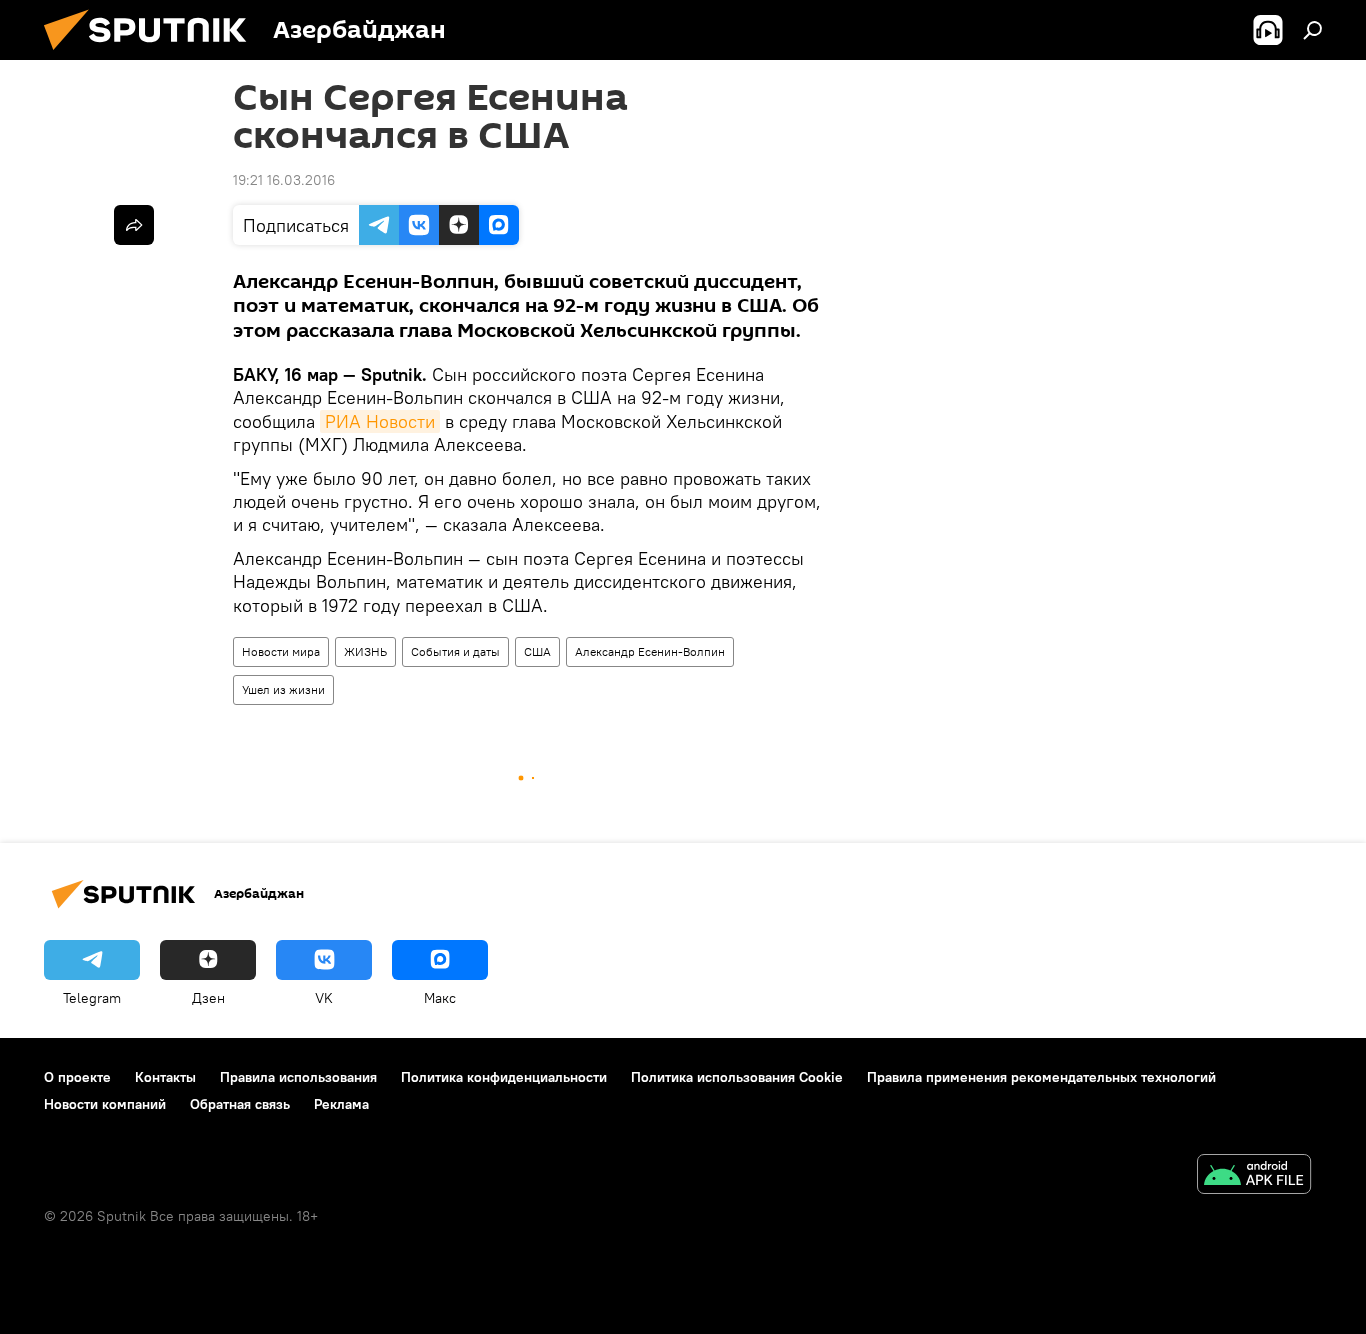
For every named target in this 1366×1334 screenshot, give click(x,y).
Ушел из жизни (283, 689)
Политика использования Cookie (737, 1077)
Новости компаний (105, 1104)
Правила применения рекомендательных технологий (1041, 1077)
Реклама (341, 1104)
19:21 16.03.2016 (284, 180)
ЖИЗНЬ (365, 651)
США (537, 651)
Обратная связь (240, 1104)
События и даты (455, 651)
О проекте (77, 1077)
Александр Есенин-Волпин (650, 651)
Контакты (165, 1077)
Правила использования (298, 1077)
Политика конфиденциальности (504, 1077)
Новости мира (281, 651)
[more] (134, 225)
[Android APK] (1254, 1176)
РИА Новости (380, 421)
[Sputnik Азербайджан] (153, 55)
